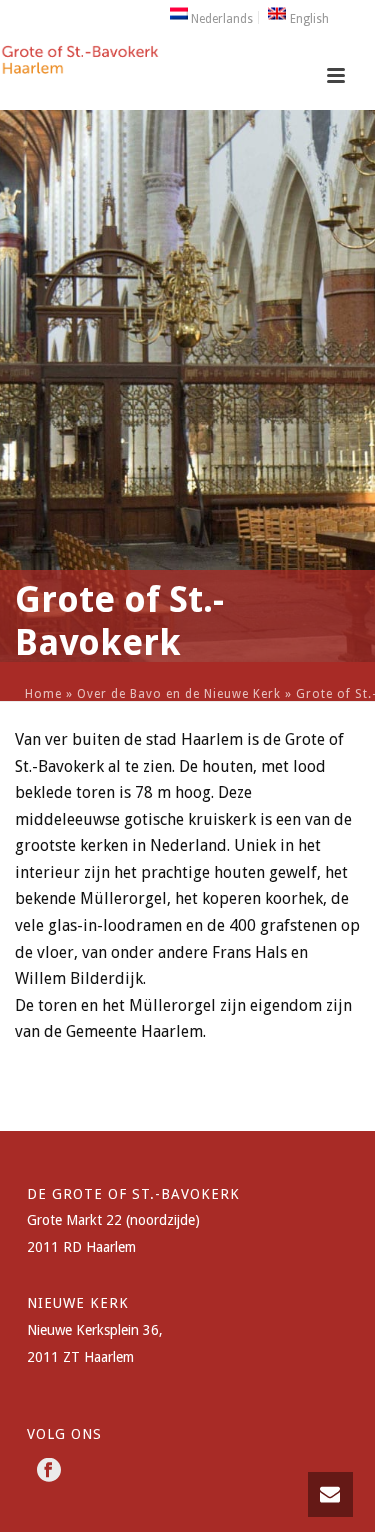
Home (43, 694)
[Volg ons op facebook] (49, 1471)
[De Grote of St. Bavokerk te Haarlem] (80, 65)
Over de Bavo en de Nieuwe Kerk (179, 694)
